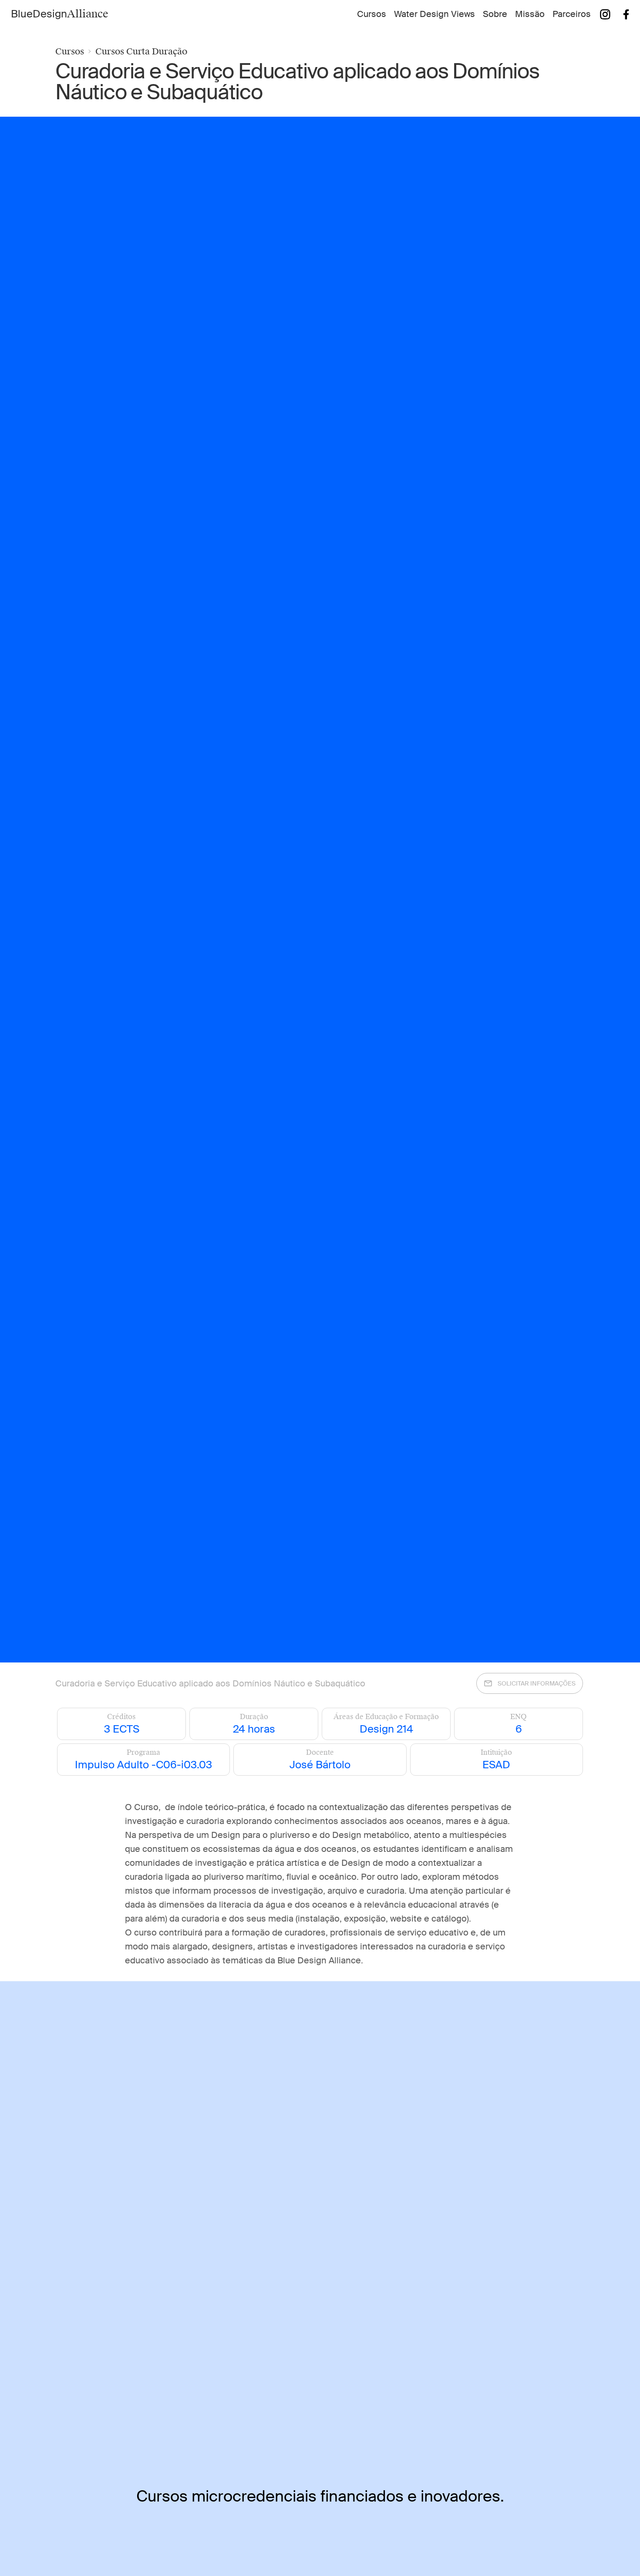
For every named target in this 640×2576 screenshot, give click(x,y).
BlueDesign (60, 14)
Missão (530, 14)
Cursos (372, 14)
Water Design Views (435, 14)
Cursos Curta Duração (141, 51)
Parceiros (572, 14)
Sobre (495, 14)
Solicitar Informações (537, 1683)
